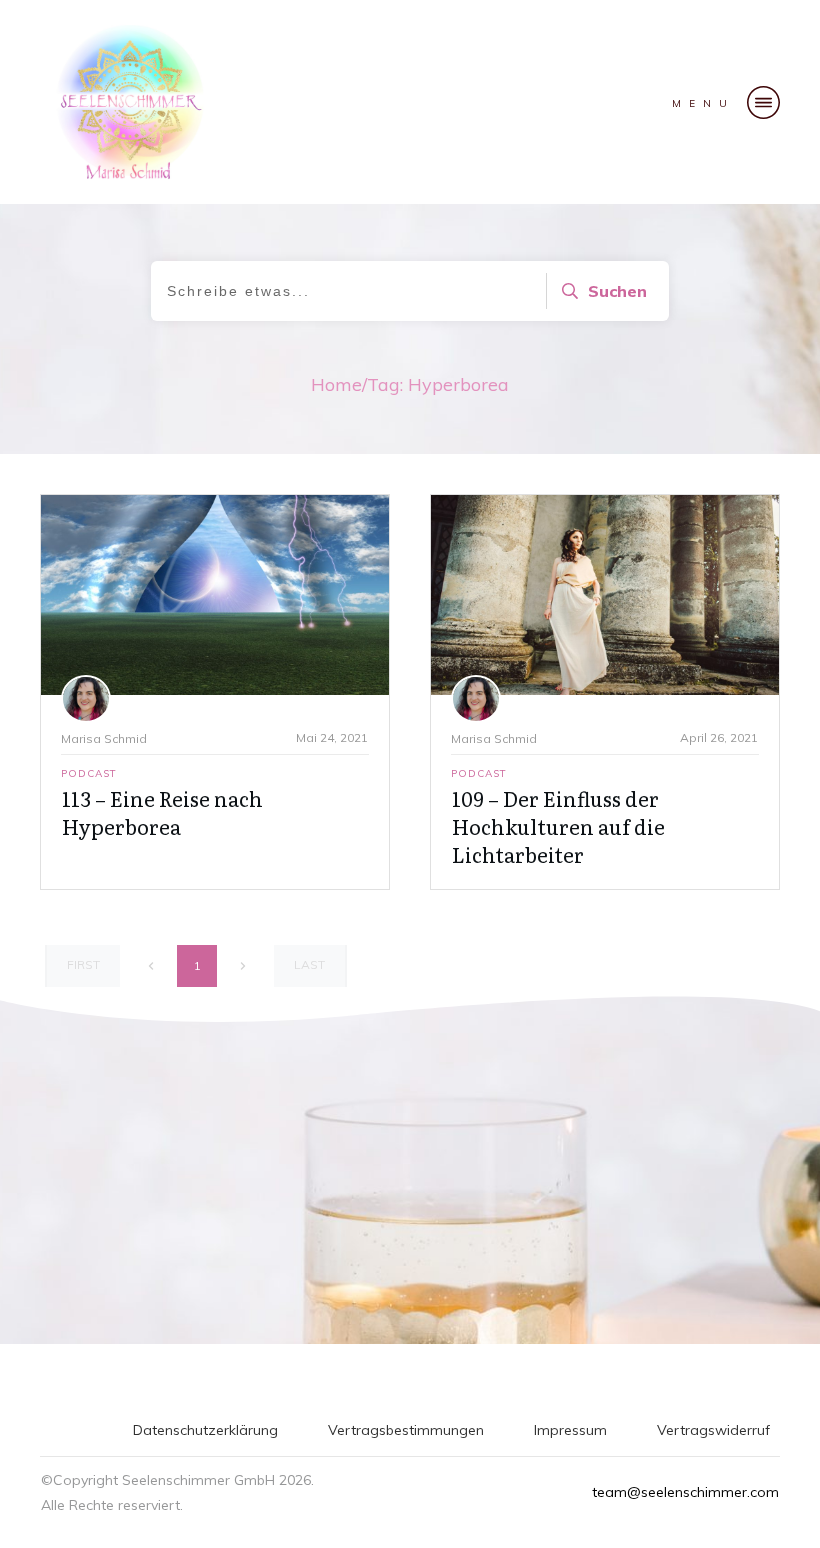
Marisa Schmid (104, 738)
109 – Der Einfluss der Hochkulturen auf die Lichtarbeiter (558, 826)
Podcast (89, 773)
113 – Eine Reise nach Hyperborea (162, 812)
